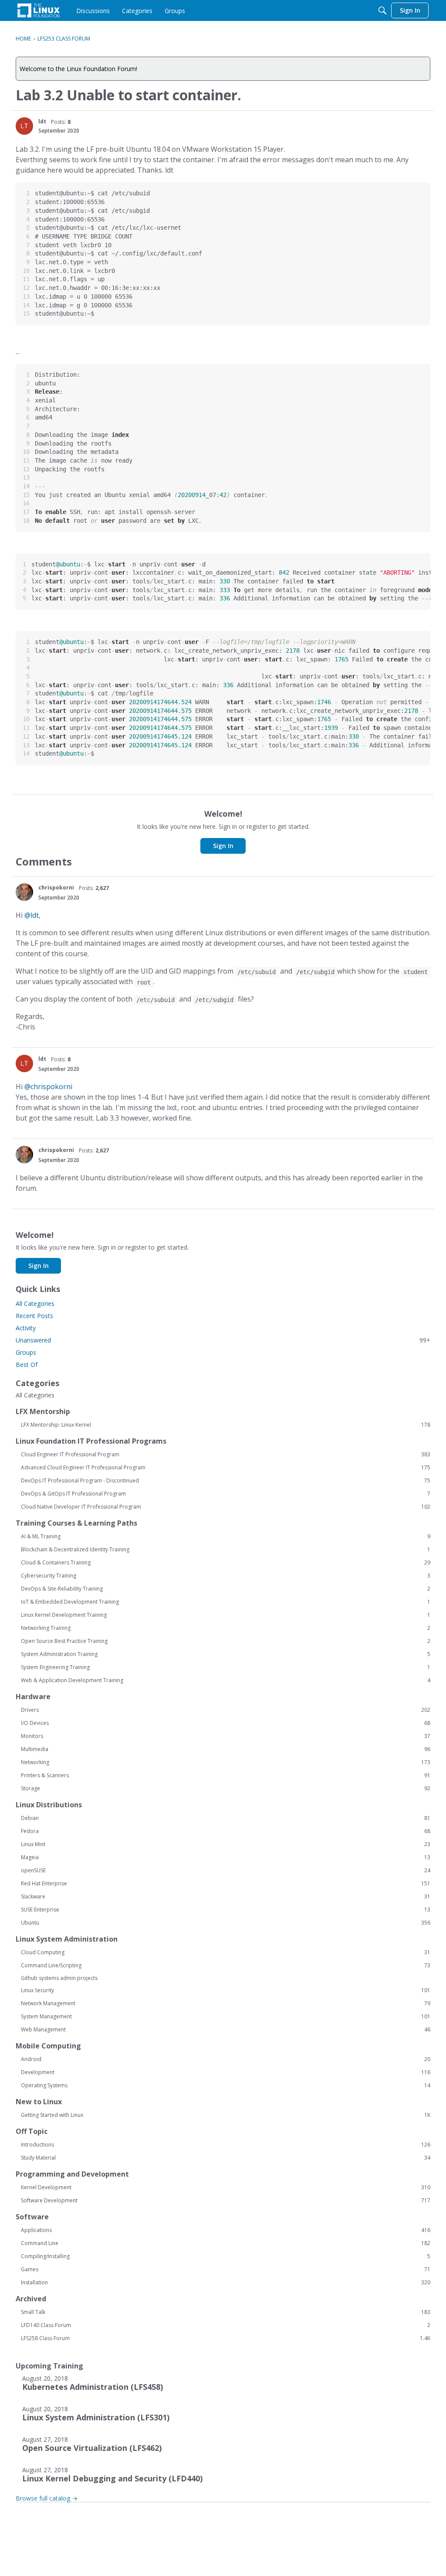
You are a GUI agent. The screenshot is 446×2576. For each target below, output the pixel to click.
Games (226, 2269)
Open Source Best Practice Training (226, 1641)
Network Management (226, 2004)
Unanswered (223, 1340)
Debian (226, 1818)
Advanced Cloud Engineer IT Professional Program (226, 1468)
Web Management (226, 2030)
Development (226, 2072)
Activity (26, 1328)
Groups (26, 1352)
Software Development (226, 2201)
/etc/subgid (315, 972)
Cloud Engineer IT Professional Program (226, 1455)
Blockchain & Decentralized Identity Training (226, 1550)
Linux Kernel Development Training (226, 1615)
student (416, 972)
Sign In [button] (223, 846)
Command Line (226, 2243)
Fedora (226, 1831)
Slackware (226, 1897)
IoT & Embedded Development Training (226, 1602)
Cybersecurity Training (226, 1576)
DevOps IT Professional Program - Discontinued (226, 1481)
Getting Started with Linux (226, 2115)
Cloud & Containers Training (226, 1563)
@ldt (32, 915)
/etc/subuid (257, 972)
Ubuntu (226, 1923)
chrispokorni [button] (56, 888)
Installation (226, 2283)
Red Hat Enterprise (226, 1884)
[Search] (382, 10)
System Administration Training (226, 1654)
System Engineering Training (226, 1667)
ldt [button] (42, 121)
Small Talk (226, 2312)
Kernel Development (226, 2188)
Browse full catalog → (47, 2498)
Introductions (226, 2145)
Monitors (226, 1736)
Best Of (27, 1365)
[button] (24, 126)
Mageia (226, 1857)
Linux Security (226, 1990)
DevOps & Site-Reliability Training (226, 1589)
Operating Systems (226, 2085)
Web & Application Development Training (226, 1680)
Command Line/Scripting (226, 1966)
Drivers (226, 1710)
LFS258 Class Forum (226, 2338)
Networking (226, 1762)
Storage (226, 1789)
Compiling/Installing (226, 2256)
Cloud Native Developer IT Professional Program (226, 1507)
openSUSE (226, 1871)
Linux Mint (226, 1844)
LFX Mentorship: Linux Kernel (226, 1425)
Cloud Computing (226, 1952)
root (144, 982)
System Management (226, 2017)
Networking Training (226, 1628)
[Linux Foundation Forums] (39, 10)
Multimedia (226, 1749)
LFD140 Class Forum (226, 2325)
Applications (226, 2230)
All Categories (35, 1303)
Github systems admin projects (59, 1978)
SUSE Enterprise (226, 1910)
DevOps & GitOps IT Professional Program (226, 1494)
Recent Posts (34, 1316)
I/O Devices (226, 1723)
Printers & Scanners (226, 1775)
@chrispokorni (48, 1087)
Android (226, 2059)
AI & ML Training (226, 1537)
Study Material (226, 2158)
